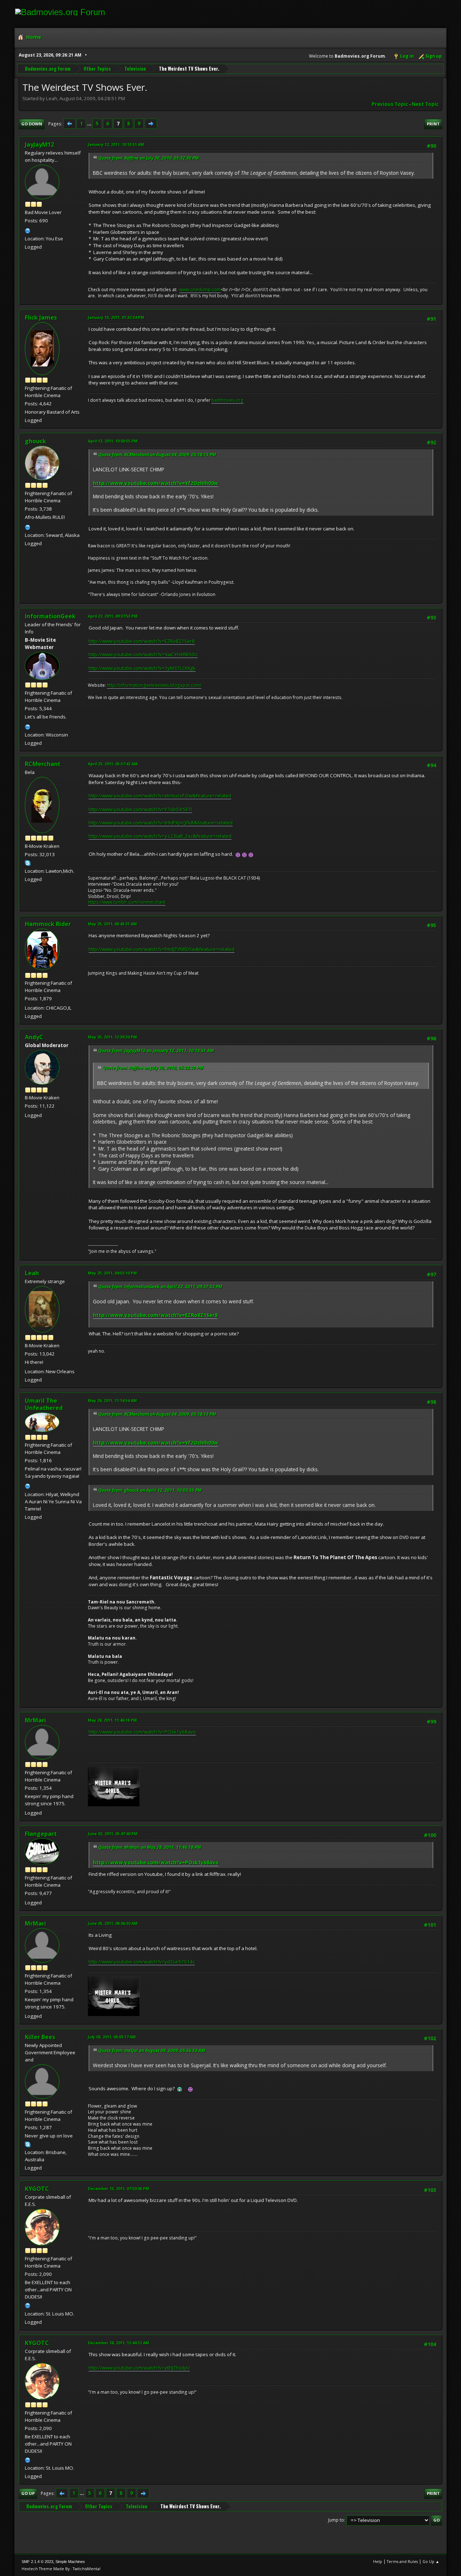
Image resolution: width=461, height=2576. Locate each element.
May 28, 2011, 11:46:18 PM (112, 1720)
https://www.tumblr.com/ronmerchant (127, 902)
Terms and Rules (402, 2561)
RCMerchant (43, 764)
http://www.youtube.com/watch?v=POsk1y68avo (142, 1732)
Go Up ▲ (431, 2561)
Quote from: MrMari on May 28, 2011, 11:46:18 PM (150, 1847)
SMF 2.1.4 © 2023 (37, 2562)
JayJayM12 (39, 144)
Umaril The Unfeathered (44, 1404)
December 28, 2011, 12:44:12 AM (118, 2343)
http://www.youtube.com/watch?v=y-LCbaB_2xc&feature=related (160, 836)
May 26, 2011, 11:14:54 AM (112, 1400)
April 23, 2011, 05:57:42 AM (113, 764)
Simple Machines (70, 2562)
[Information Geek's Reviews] (28, 726)
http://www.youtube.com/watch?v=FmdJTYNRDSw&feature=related (162, 949)
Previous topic (390, 104)
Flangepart (41, 1834)
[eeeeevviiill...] (28, 2305)
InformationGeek (50, 616)
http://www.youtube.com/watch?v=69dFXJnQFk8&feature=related (161, 823)
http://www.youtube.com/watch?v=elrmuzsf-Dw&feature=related (160, 796)
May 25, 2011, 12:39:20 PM (112, 1037)
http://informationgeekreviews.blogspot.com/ (154, 685)
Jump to (336, 2520)
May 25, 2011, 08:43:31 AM (112, 924)
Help (378, 2561)
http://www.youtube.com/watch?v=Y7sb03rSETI (140, 809)
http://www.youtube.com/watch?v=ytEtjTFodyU (139, 2368)
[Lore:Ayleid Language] (28, 1485)
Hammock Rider (48, 924)
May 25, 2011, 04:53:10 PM (112, 1273)
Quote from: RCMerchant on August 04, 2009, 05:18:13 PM (157, 455)
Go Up (28, 2493)
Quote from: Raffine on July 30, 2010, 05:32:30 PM (149, 158)
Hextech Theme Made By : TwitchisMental (61, 2569)
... (90, 124)
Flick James (41, 317)
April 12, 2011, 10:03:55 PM (113, 441)
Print (433, 124)
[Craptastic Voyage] (28, 526)
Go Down (32, 124)
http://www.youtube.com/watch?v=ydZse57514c (142, 1962)
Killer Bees (40, 2037)
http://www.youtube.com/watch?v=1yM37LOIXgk (142, 668)
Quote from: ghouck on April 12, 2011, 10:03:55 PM (150, 1490)
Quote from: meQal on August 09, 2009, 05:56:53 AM (152, 2050)
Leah (32, 1273)
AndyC (34, 1037)
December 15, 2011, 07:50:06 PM (118, 2188)
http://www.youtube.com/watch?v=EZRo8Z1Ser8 (142, 641)
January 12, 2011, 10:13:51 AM (116, 144)
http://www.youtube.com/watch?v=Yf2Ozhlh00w (156, 483)
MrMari (35, 1720)
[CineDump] (28, 230)
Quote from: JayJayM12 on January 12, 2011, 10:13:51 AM (156, 1051)
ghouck (35, 441)
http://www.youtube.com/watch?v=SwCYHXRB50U (143, 654)
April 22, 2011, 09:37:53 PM (113, 616)
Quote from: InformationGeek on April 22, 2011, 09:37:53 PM (160, 1287)
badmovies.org (227, 400)
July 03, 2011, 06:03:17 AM (112, 2037)
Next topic (425, 104)
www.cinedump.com (200, 290)
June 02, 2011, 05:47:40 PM (113, 1834)
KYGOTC (37, 2189)
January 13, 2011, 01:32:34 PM (116, 317)
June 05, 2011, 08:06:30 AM (113, 1923)
